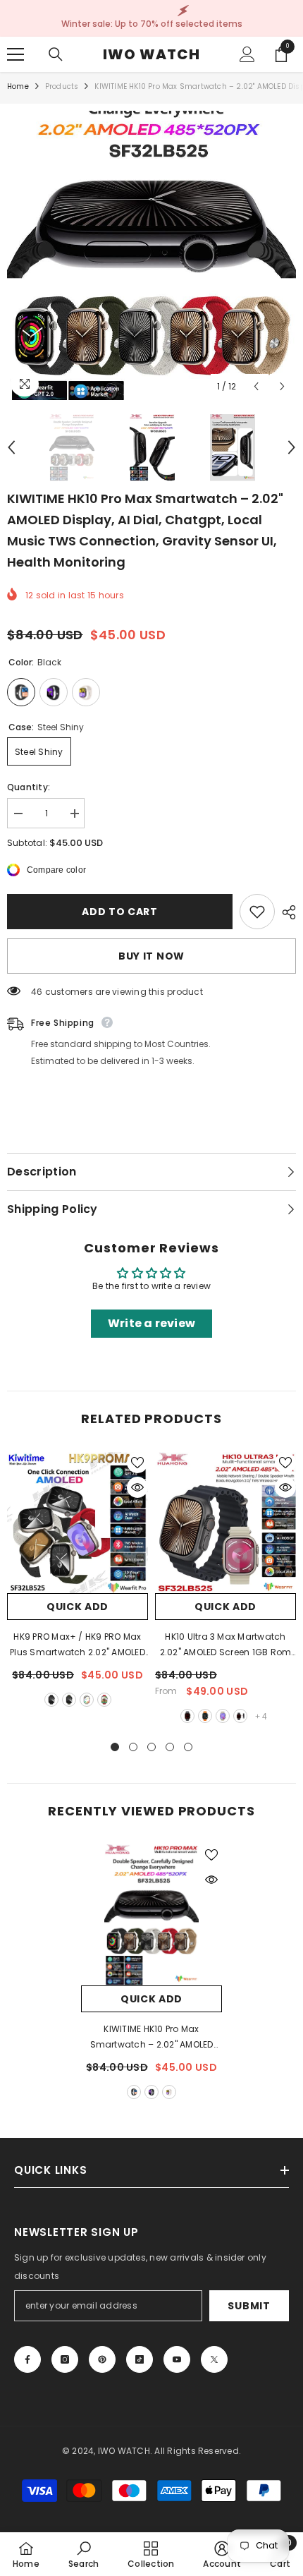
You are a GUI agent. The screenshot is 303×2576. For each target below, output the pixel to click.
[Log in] (247, 54)
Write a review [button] (151, 1323)
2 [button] (133, 1747)
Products (62, 86)
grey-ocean (223, 1716)
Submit (249, 2306)
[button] (256, 386)
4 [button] (170, 1747)
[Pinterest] (102, 2359)
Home (18, 86)
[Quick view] (137, 1487)
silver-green (69, 1700)
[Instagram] (65, 2359)
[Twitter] (214, 2359)
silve (151, 2092)
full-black (51, 1700)
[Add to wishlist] (257, 912)
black (134, 2092)
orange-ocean (205, 1716)
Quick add (78, 1607)
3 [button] (151, 1747)
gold (169, 2092)
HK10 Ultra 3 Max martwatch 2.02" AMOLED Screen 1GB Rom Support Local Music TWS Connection (225, 1645)
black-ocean (187, 1716)
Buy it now (151, 956)
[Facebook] (27, 2359)
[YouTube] (177, 2359)
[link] (84, 2554)
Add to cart (120, 912)
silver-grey (87, 1700)
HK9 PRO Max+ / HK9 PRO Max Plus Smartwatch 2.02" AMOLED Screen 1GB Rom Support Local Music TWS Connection (78, 1645)
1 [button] (115, 1747)
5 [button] (188, 1747)
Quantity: (29, 787)
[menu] (16, 54)
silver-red (104, 1700)
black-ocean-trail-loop (240, 1716)
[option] (151, 255)
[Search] (56, 54)
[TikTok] (140, 2359)
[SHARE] (285, 912)
